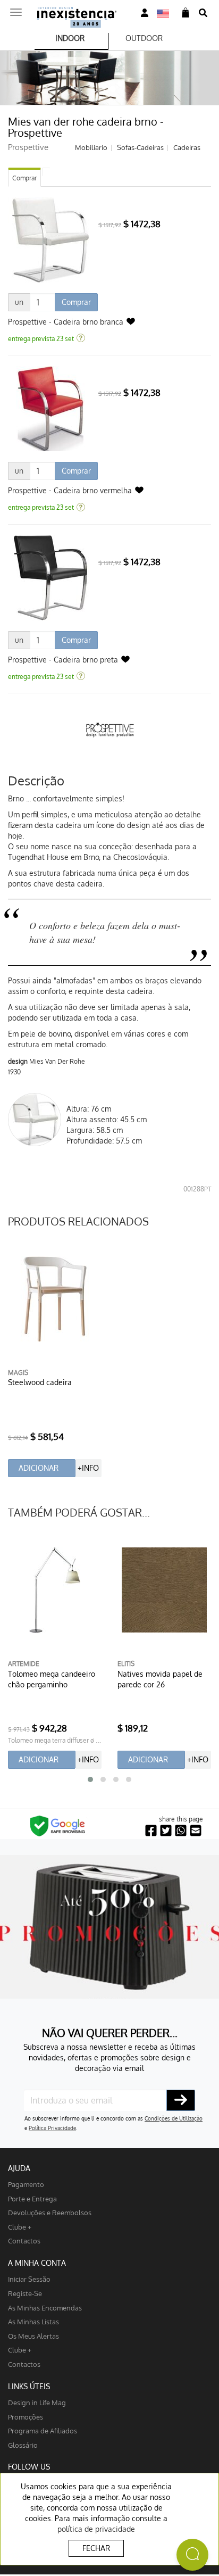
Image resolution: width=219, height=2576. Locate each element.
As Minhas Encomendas (45, 2308)
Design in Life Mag (37, 2402)
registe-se (25, 2293)
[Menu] (16, 9)
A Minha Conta (37, 2263)
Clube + (20, 2227)
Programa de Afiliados (43, 2430)
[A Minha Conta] (145, 13)
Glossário (23, 2445)
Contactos (24, 2240)
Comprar (24, 178)
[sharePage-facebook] (151, 1831)
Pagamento (26, 2184)
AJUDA (19, 2168)
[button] (90, 1779)
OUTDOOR (144, 38)
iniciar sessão (29, 2279)
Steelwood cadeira (40, 1382)
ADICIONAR (39, 1468)
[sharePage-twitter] (166, 1831)
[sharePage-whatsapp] (181, 1831)
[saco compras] (186, 13)
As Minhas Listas (33, 2321)
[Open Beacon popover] (192, 2555)
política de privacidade (96, 2529)
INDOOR (70, 38)
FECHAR (96, 2548)
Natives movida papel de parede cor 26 (160, 1679)
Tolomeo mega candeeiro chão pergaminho (52, 1679)
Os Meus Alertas (33, 2336)
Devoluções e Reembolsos (50, 2212)
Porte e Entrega (32, 2198)
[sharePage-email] (196, 1831)
